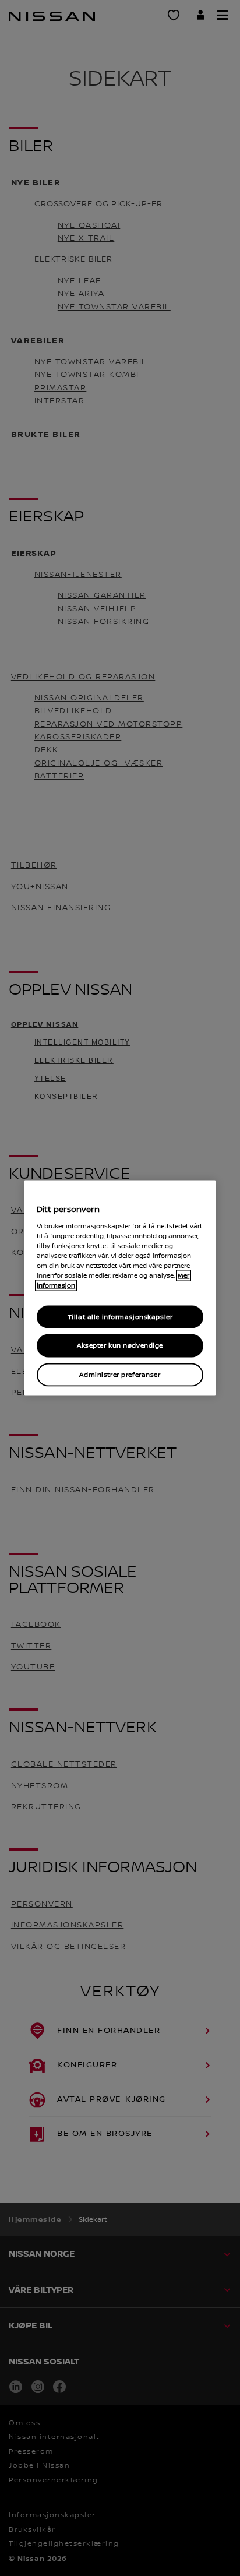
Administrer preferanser (120, 1375)
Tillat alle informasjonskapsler (120, 1317)
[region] (120, 1288)
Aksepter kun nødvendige (120, 1346)
